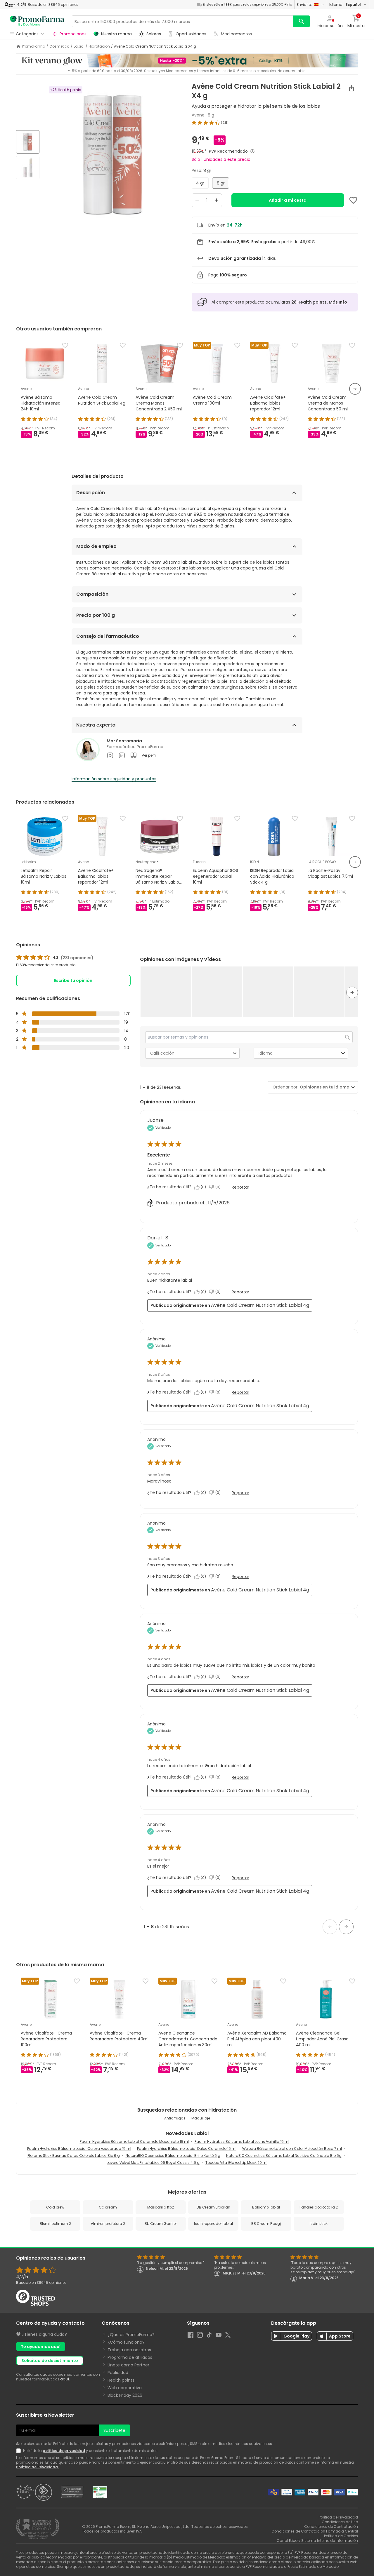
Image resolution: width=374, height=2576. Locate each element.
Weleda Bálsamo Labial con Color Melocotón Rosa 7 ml (292, 2149)
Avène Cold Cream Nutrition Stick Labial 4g (260, 1305)
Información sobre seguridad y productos (114, 779)
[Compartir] (352, 88)
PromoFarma (34, 46)
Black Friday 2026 (125, 2395)
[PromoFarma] (37, 21)
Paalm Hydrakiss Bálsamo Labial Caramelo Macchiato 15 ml (134, 2142)
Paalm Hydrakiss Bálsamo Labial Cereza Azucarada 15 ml (79, 2149)
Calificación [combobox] (162, 1053)
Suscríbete (114, 2430)
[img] (113, 155)
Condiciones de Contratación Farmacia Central (315, 2531)
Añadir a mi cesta (288, 200)
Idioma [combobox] (266, 1053)
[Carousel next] (355, 389)
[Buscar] (302, 21)
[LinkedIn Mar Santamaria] (122, 755)
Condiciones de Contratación (331, 2527)
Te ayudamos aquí (41, 2347)
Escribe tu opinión (73, 980)
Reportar (240, 1187)
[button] (166, 991)
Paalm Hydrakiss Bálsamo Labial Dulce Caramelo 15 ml (187, 2149)
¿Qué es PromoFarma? (131, 2335)
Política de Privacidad (37, 2467)
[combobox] (323, 1087)
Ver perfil (149, 755)
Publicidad (118, 2373)
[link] (55, 958)
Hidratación (99, 46)
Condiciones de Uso (340, 2522)
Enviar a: (304, 5)
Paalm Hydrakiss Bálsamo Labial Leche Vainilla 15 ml (242, 2142)
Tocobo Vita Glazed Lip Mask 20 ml (236, 2163)
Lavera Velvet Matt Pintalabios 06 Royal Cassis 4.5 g (153, 2163)
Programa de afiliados (130, 2357)
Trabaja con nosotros (129, 2350)
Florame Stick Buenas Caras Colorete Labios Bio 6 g (74, 2156)
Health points (121, 2380)
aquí (65, 2379)
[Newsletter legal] (20, 2451)
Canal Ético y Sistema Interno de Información (317, 2541)
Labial (79, 46)
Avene (198, 115)
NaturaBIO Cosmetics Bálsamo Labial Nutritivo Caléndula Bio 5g (284, 2156)
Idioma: (345, 5)
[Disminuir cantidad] (197, 200)
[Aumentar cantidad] (217, 200)
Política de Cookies (341, 2536)
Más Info (338, 302)
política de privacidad (64, 2451)
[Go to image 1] (28, 142)
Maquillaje (201, 2118)
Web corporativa (125, 2388)
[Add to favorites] (353, 200)
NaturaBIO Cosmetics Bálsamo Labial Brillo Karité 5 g (173, 2156)
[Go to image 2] (28, 168)
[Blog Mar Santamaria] (134, 755)
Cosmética (59, 46)
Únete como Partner (128, 2365)
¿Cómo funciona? (126, 2342)
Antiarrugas (175, 2118)
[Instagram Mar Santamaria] (110, 755)
